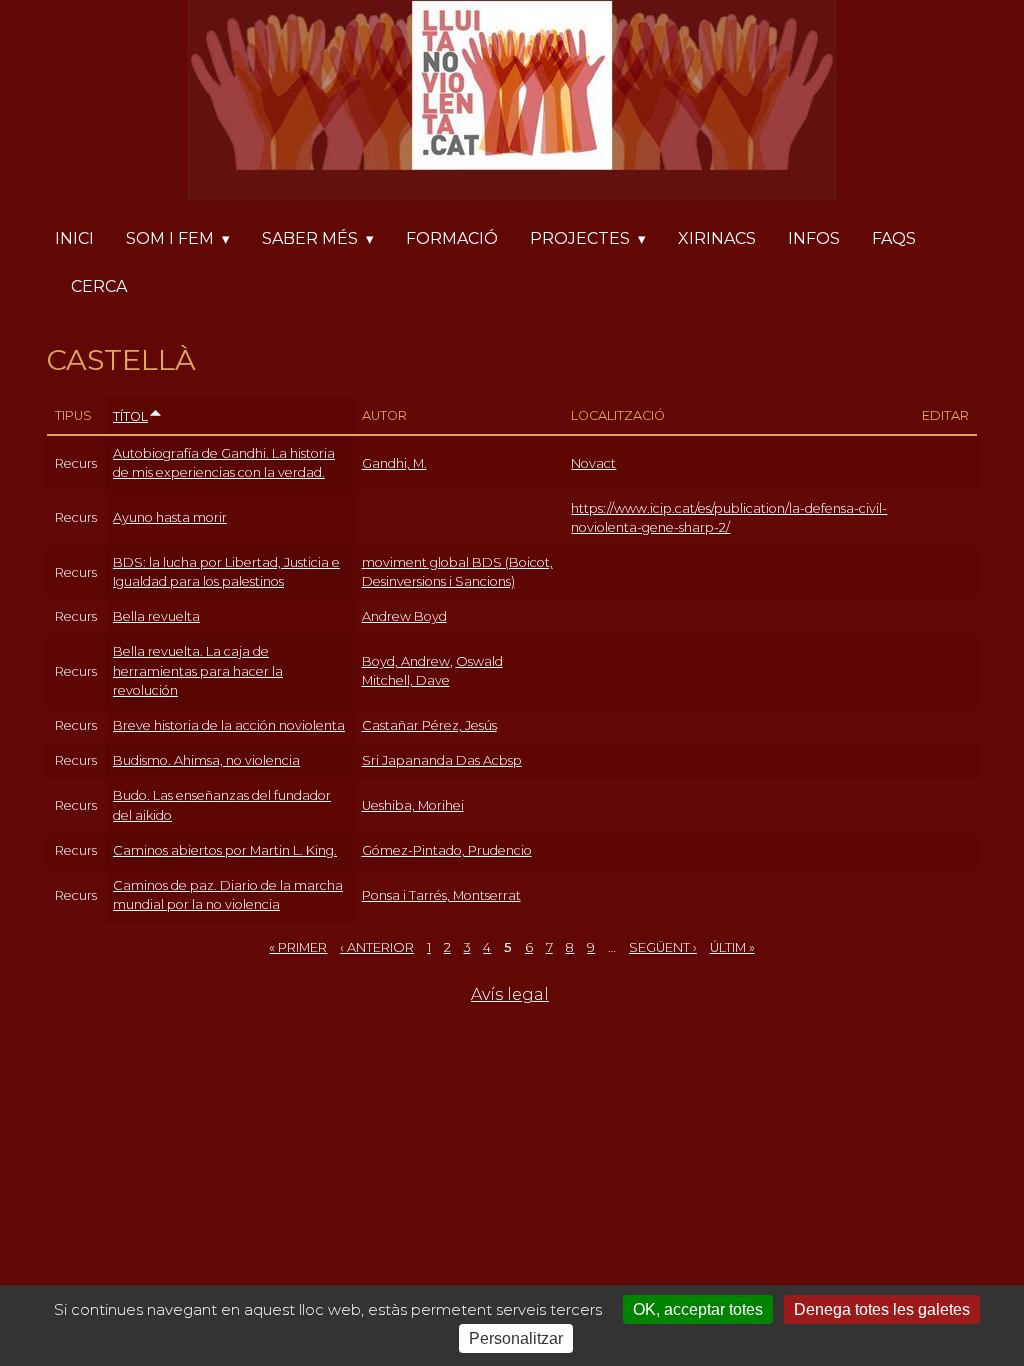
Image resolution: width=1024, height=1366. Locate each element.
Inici (74, 238)
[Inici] (512, 103)
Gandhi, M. (394, 463)
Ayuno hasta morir (170, 517)
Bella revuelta (156, 616)
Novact (593, 463)
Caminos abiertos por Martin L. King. (225, 850)
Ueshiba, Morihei (413, 805)
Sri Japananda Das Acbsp (442, 760)
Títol (130, 416)
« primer (298, 947)
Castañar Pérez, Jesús (429, 725)
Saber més (310, 238)
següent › (663, 947)
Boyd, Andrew (406, 661)
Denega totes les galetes (882, 1309)
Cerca (99, 286)
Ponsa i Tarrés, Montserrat (441, 895)
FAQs (894, 238)
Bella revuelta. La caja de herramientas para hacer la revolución (198, 670)
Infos (814, 238)
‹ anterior (377, 947)
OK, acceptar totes (698, 1309)
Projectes (580, 238)
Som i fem (170, 238)
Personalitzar (516, 1338)
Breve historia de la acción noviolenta (229, 725)
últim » (732, 947)
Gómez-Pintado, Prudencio (447, 850)
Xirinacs (717, 238)
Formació (452, 238)
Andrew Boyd (404, 616)
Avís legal (510, 994)
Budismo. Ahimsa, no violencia (206, 760)
